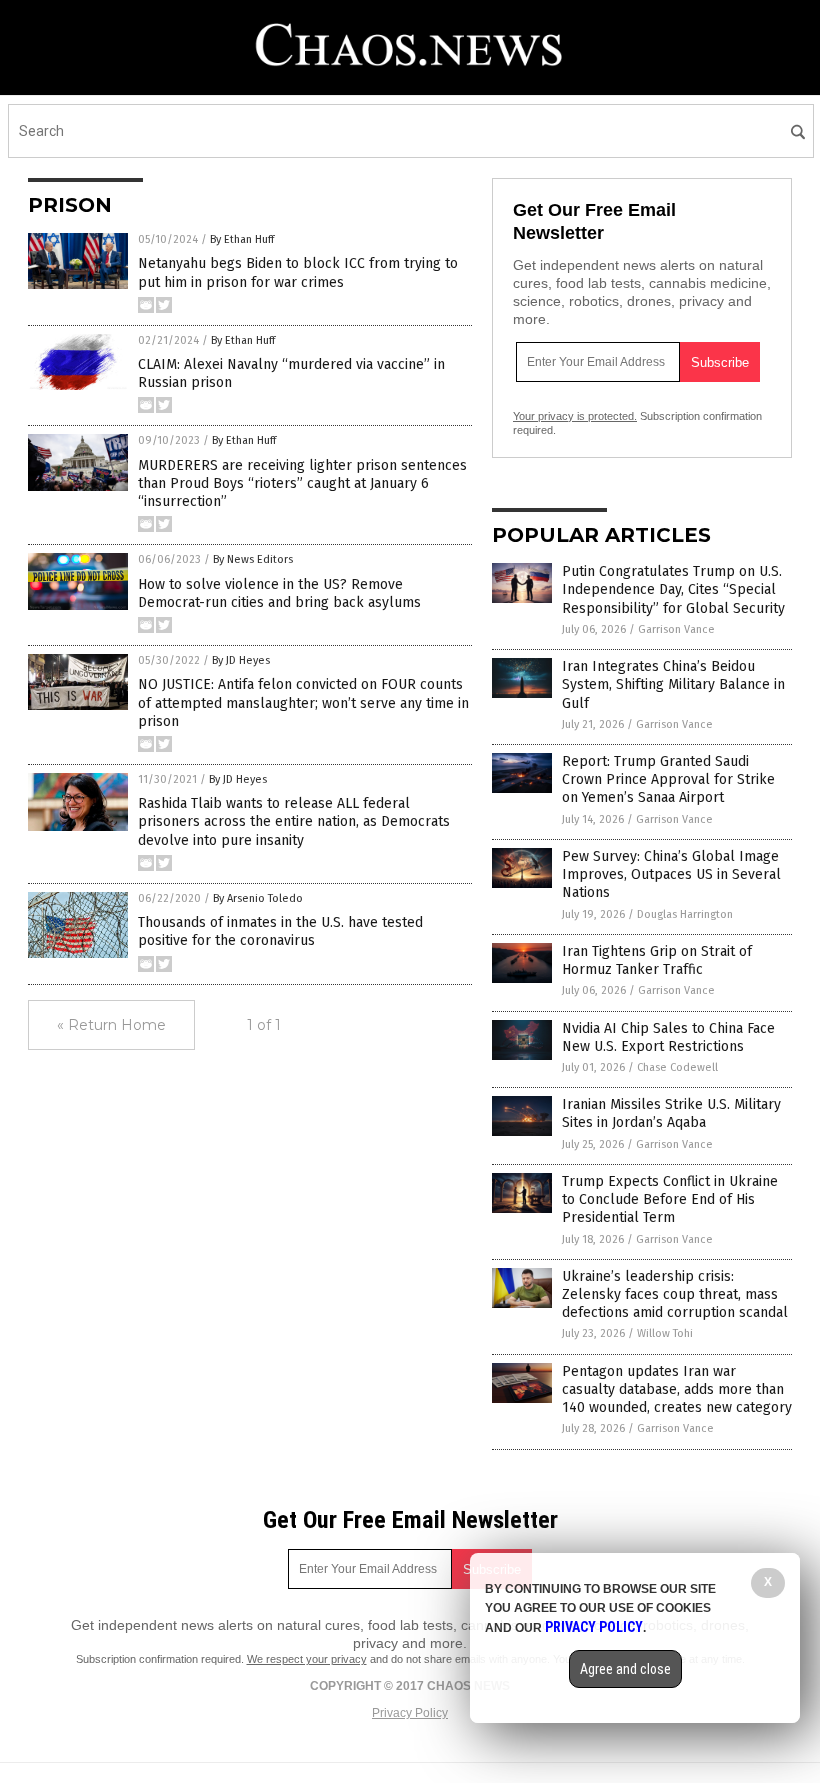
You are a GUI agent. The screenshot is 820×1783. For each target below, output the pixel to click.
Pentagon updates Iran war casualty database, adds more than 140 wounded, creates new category (677, 1389)
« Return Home (111, 1025)
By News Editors (253, 559)
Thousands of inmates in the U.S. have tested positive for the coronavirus (280, 931)
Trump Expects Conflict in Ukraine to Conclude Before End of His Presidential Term (670, 1199)
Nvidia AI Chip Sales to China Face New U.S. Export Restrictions (668, 1037)
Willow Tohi (665, 1333)
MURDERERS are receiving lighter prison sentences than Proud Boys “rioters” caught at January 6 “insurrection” (302, 483)
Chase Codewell (677, 1067)
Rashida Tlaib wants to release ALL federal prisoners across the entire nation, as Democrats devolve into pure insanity (294, 821)
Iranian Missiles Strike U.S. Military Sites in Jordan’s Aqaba (671, 1113)
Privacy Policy (410, 1713)
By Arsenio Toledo (258, 898)
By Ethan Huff (242, 239)
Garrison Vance (676, 629)
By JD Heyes (241, 660)
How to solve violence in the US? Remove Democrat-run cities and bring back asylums (279, 593)
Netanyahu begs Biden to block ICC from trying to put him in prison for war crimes (298, 272)
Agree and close (625, 1669)
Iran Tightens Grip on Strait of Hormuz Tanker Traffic (657, 960)
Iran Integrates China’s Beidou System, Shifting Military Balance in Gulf (673, 684)
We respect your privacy (307, 1659)
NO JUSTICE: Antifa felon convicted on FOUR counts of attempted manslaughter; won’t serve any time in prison (303, 702)
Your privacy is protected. (575, 416)
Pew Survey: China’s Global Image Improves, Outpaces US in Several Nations (671, 874)
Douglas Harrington (685, 914)
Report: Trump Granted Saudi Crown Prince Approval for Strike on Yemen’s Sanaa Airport (668, 779)
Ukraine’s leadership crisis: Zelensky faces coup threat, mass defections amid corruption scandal (675, 1294)
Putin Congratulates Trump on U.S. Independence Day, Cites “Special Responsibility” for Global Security (673, 589)
